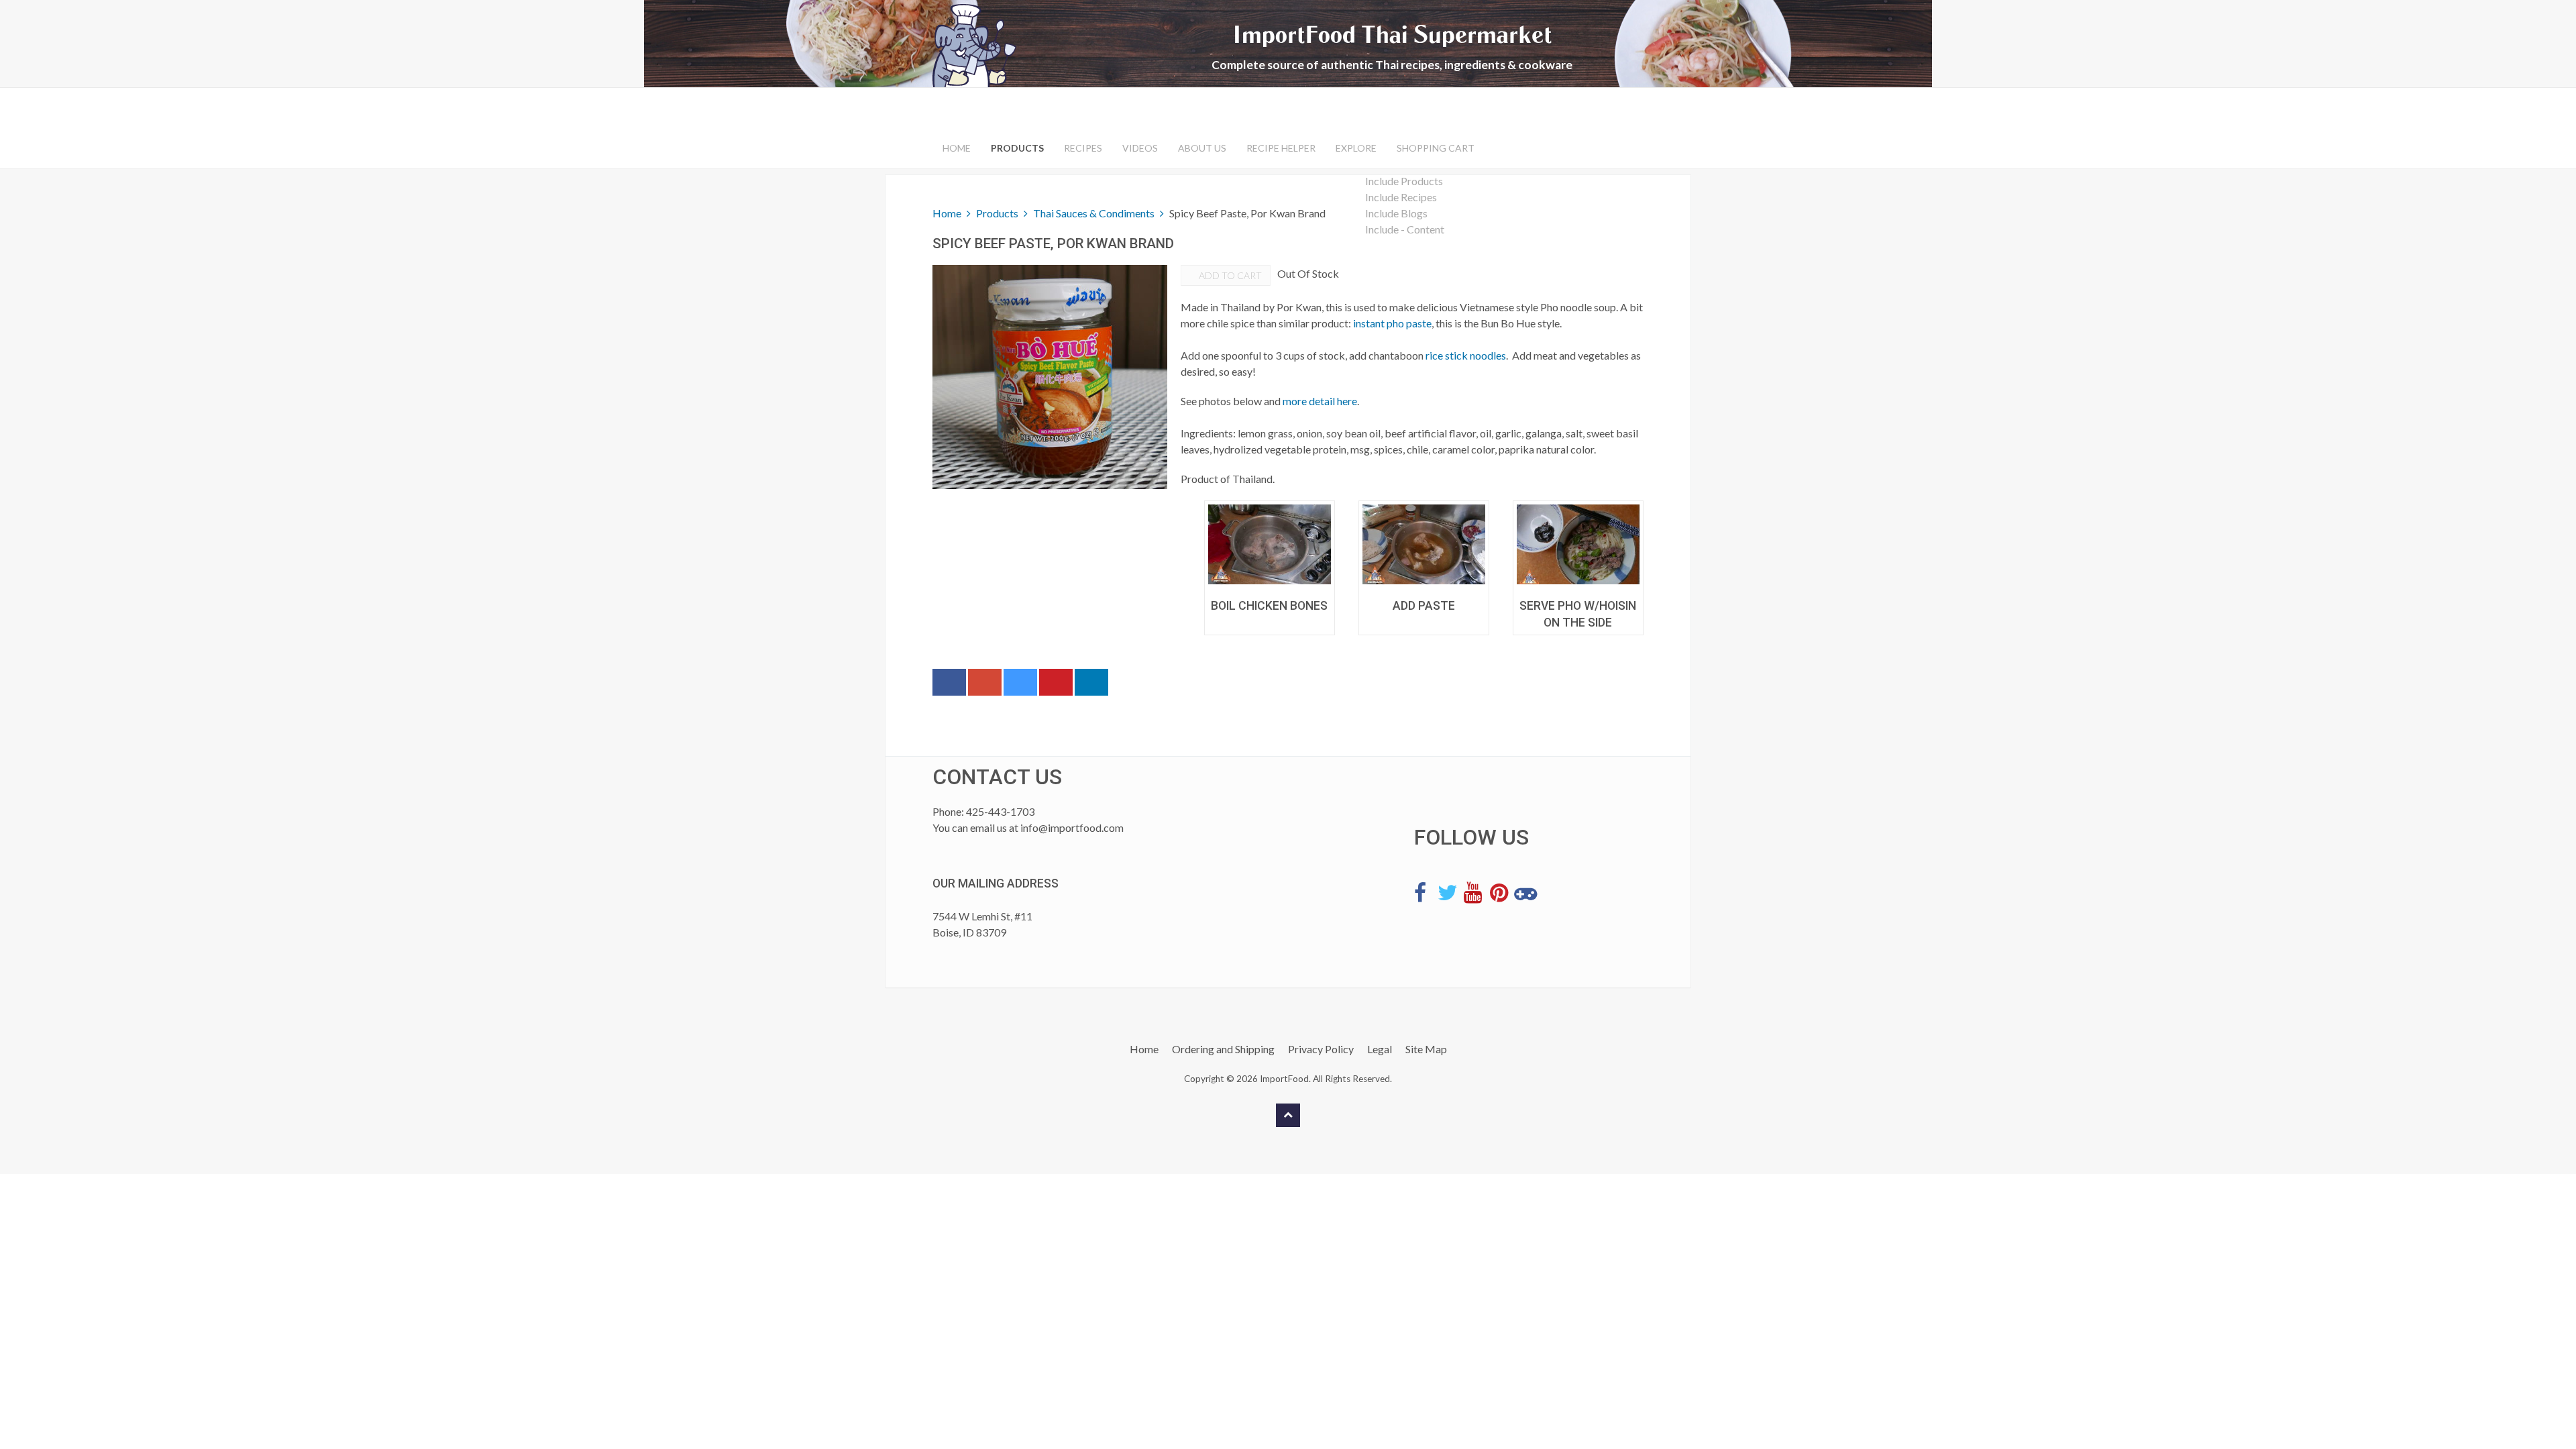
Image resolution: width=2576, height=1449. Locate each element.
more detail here (1320, 401)
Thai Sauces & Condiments (1094, 213)
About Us (1202, 148)
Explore (1356, 148)
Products (1017, 148)
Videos (1140, 148)
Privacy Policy (1321, 1049)
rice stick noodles (1466, 355)
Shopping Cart (1436, 148)
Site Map (1426, 1049)
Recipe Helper (1281, 148)
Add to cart (1229, 275)
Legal (1380, 1049)
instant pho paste (1392, 323)
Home (957, 148)
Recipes (1083, 148)
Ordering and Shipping (1223, 1049)
